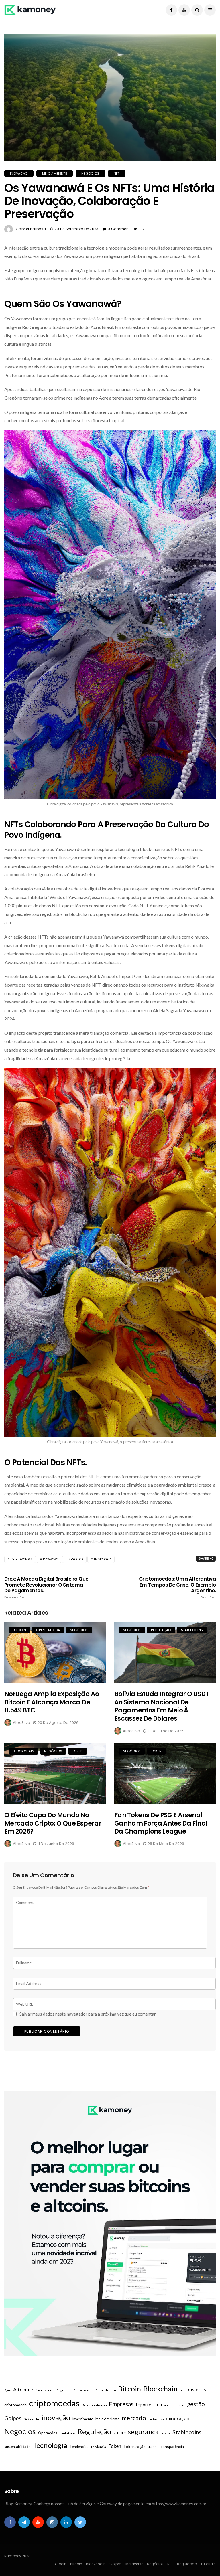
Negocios (76, 1559)
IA (38, 2419)
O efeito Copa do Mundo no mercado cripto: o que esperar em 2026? (53, 1823)
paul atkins (67, 2433)
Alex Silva (21, 1723)
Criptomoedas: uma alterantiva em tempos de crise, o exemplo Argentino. (177, 1587)
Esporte (143, 2405)
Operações (48, 2433)
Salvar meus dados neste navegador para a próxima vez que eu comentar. (88, 2014)
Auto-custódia (83, 2390)
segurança (143, 2432)
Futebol (179, 2405)
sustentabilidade (17, 2447)
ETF (156, 2405)
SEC (123, 2433)
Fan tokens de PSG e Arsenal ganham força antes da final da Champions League (161, 1823)
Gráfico (29, 2419)
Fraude (166, 2405)
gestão (196, 2404)
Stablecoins (192, 1630)
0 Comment (119, 229)
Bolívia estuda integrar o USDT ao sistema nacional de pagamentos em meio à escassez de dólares (162, 1706)
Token (78, 1751)
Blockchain (23, 1751)
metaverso (156, 2419)
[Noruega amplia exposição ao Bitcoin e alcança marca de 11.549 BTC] (55, 1653)
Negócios (90, 173)
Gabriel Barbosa (31, 229)
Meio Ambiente (55, 173)
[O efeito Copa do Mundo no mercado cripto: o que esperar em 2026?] (55, 1774)
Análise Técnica (43, 2390)
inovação (51, 1559)
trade (152, 2447)
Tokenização (134, 2446)
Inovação (19, 173)
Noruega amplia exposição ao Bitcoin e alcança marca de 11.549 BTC (52, 1702)
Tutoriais (208, 2564)
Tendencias (79, 2447)
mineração (178, 2418)
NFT (117, 173)
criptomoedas (22, 1559)
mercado (134, 2418)
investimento (83, 2419)
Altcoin (21, 2389)
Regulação (161, 1630)
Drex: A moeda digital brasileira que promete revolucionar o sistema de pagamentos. (46, 1587)
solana (166, 2433)
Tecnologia (103, 1559)
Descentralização (94, 2405)
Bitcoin (19, 1630)
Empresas (121, 2404)
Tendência (98, 2447)
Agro (8, 2390)
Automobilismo (106, 2390)
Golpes (13, 2418)
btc (182, 2390)
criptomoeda (48, 1630)
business (196, 2389)
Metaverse (134, 2564)
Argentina (64, 2390)
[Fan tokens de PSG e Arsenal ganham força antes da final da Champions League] (165, 1774)
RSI (116, 2433)
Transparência (171, 2446)
